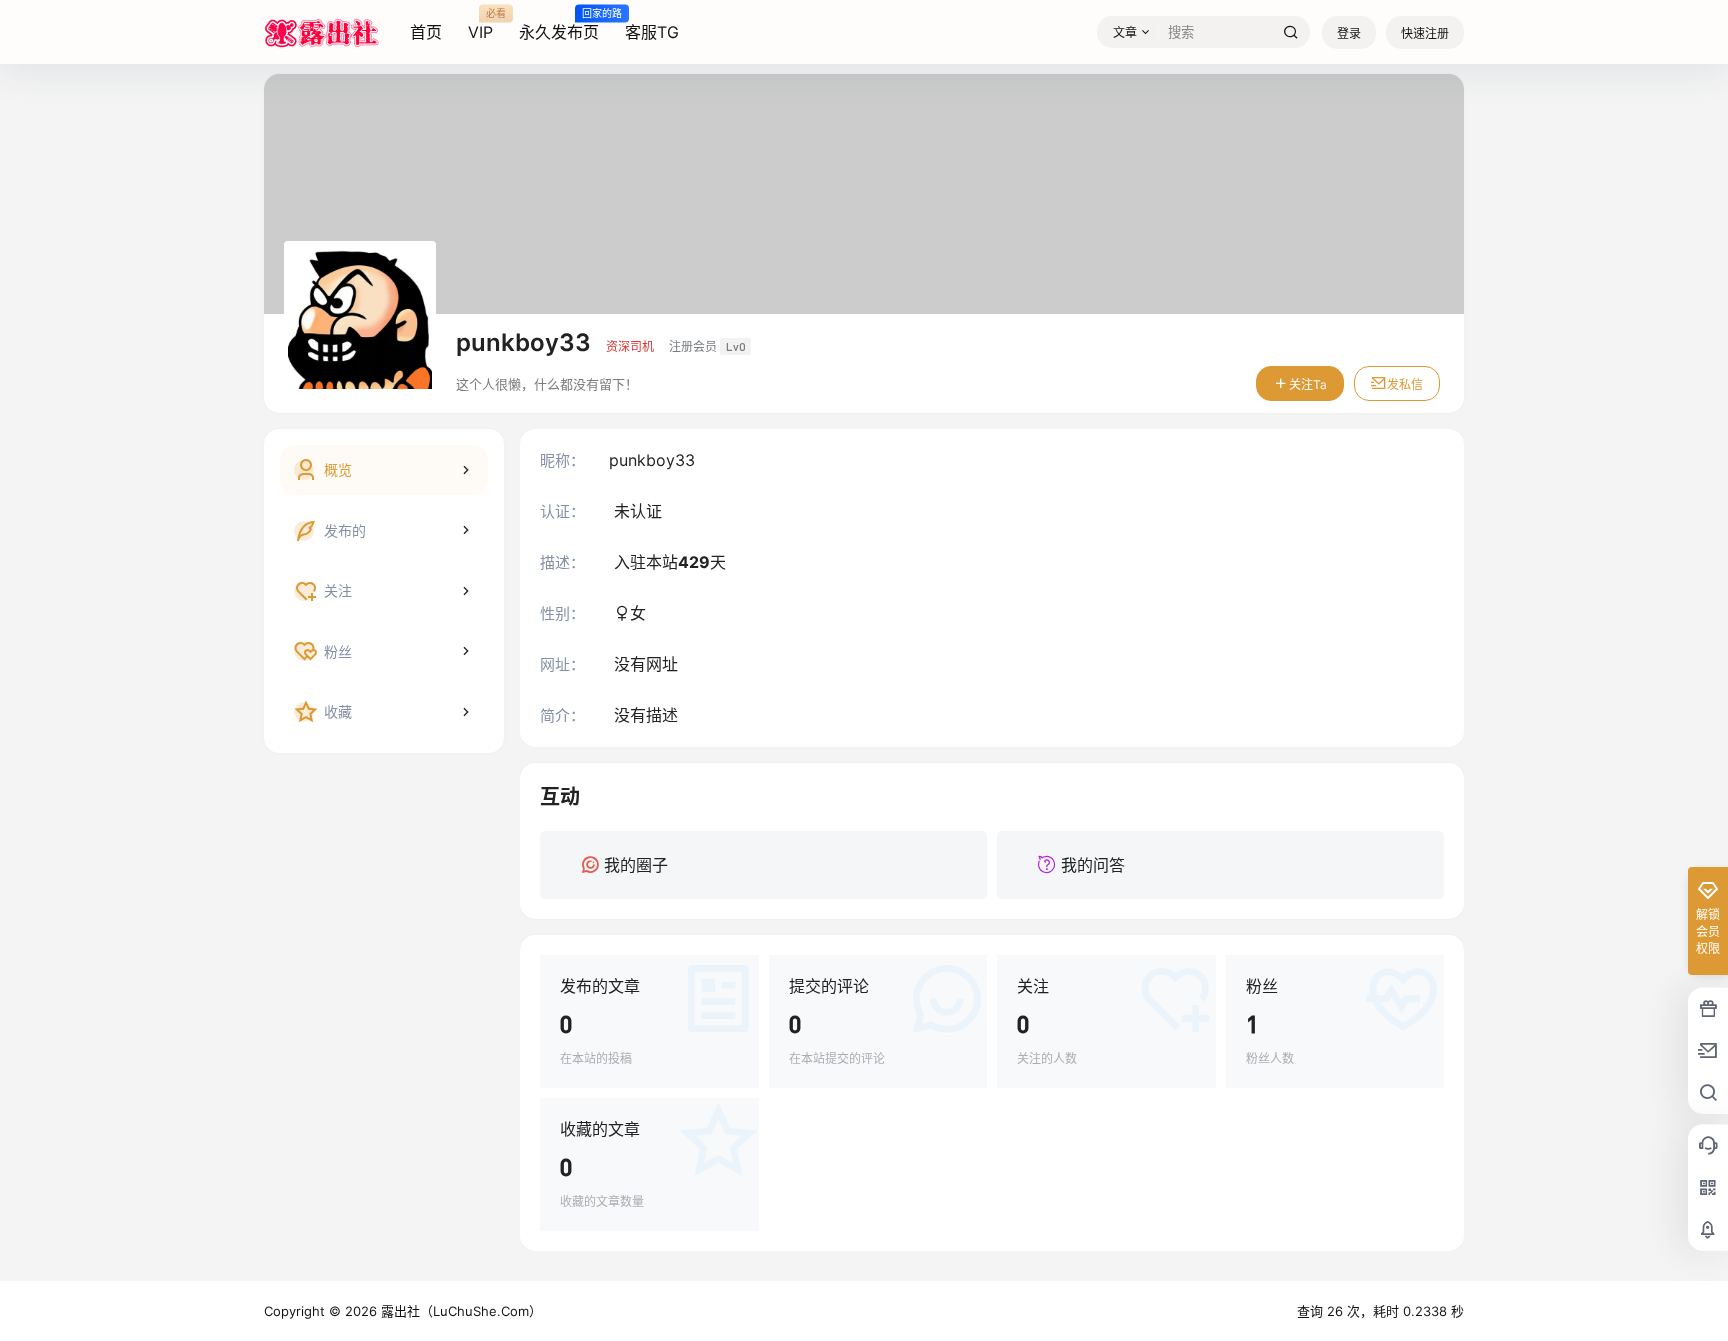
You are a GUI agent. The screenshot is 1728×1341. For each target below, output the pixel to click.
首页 (426, 32)
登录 (1349, 33)
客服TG (652, 32)
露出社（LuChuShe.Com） (459, 1311)
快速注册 (1425, 33)
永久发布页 (559, 25)
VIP (480, 25)
